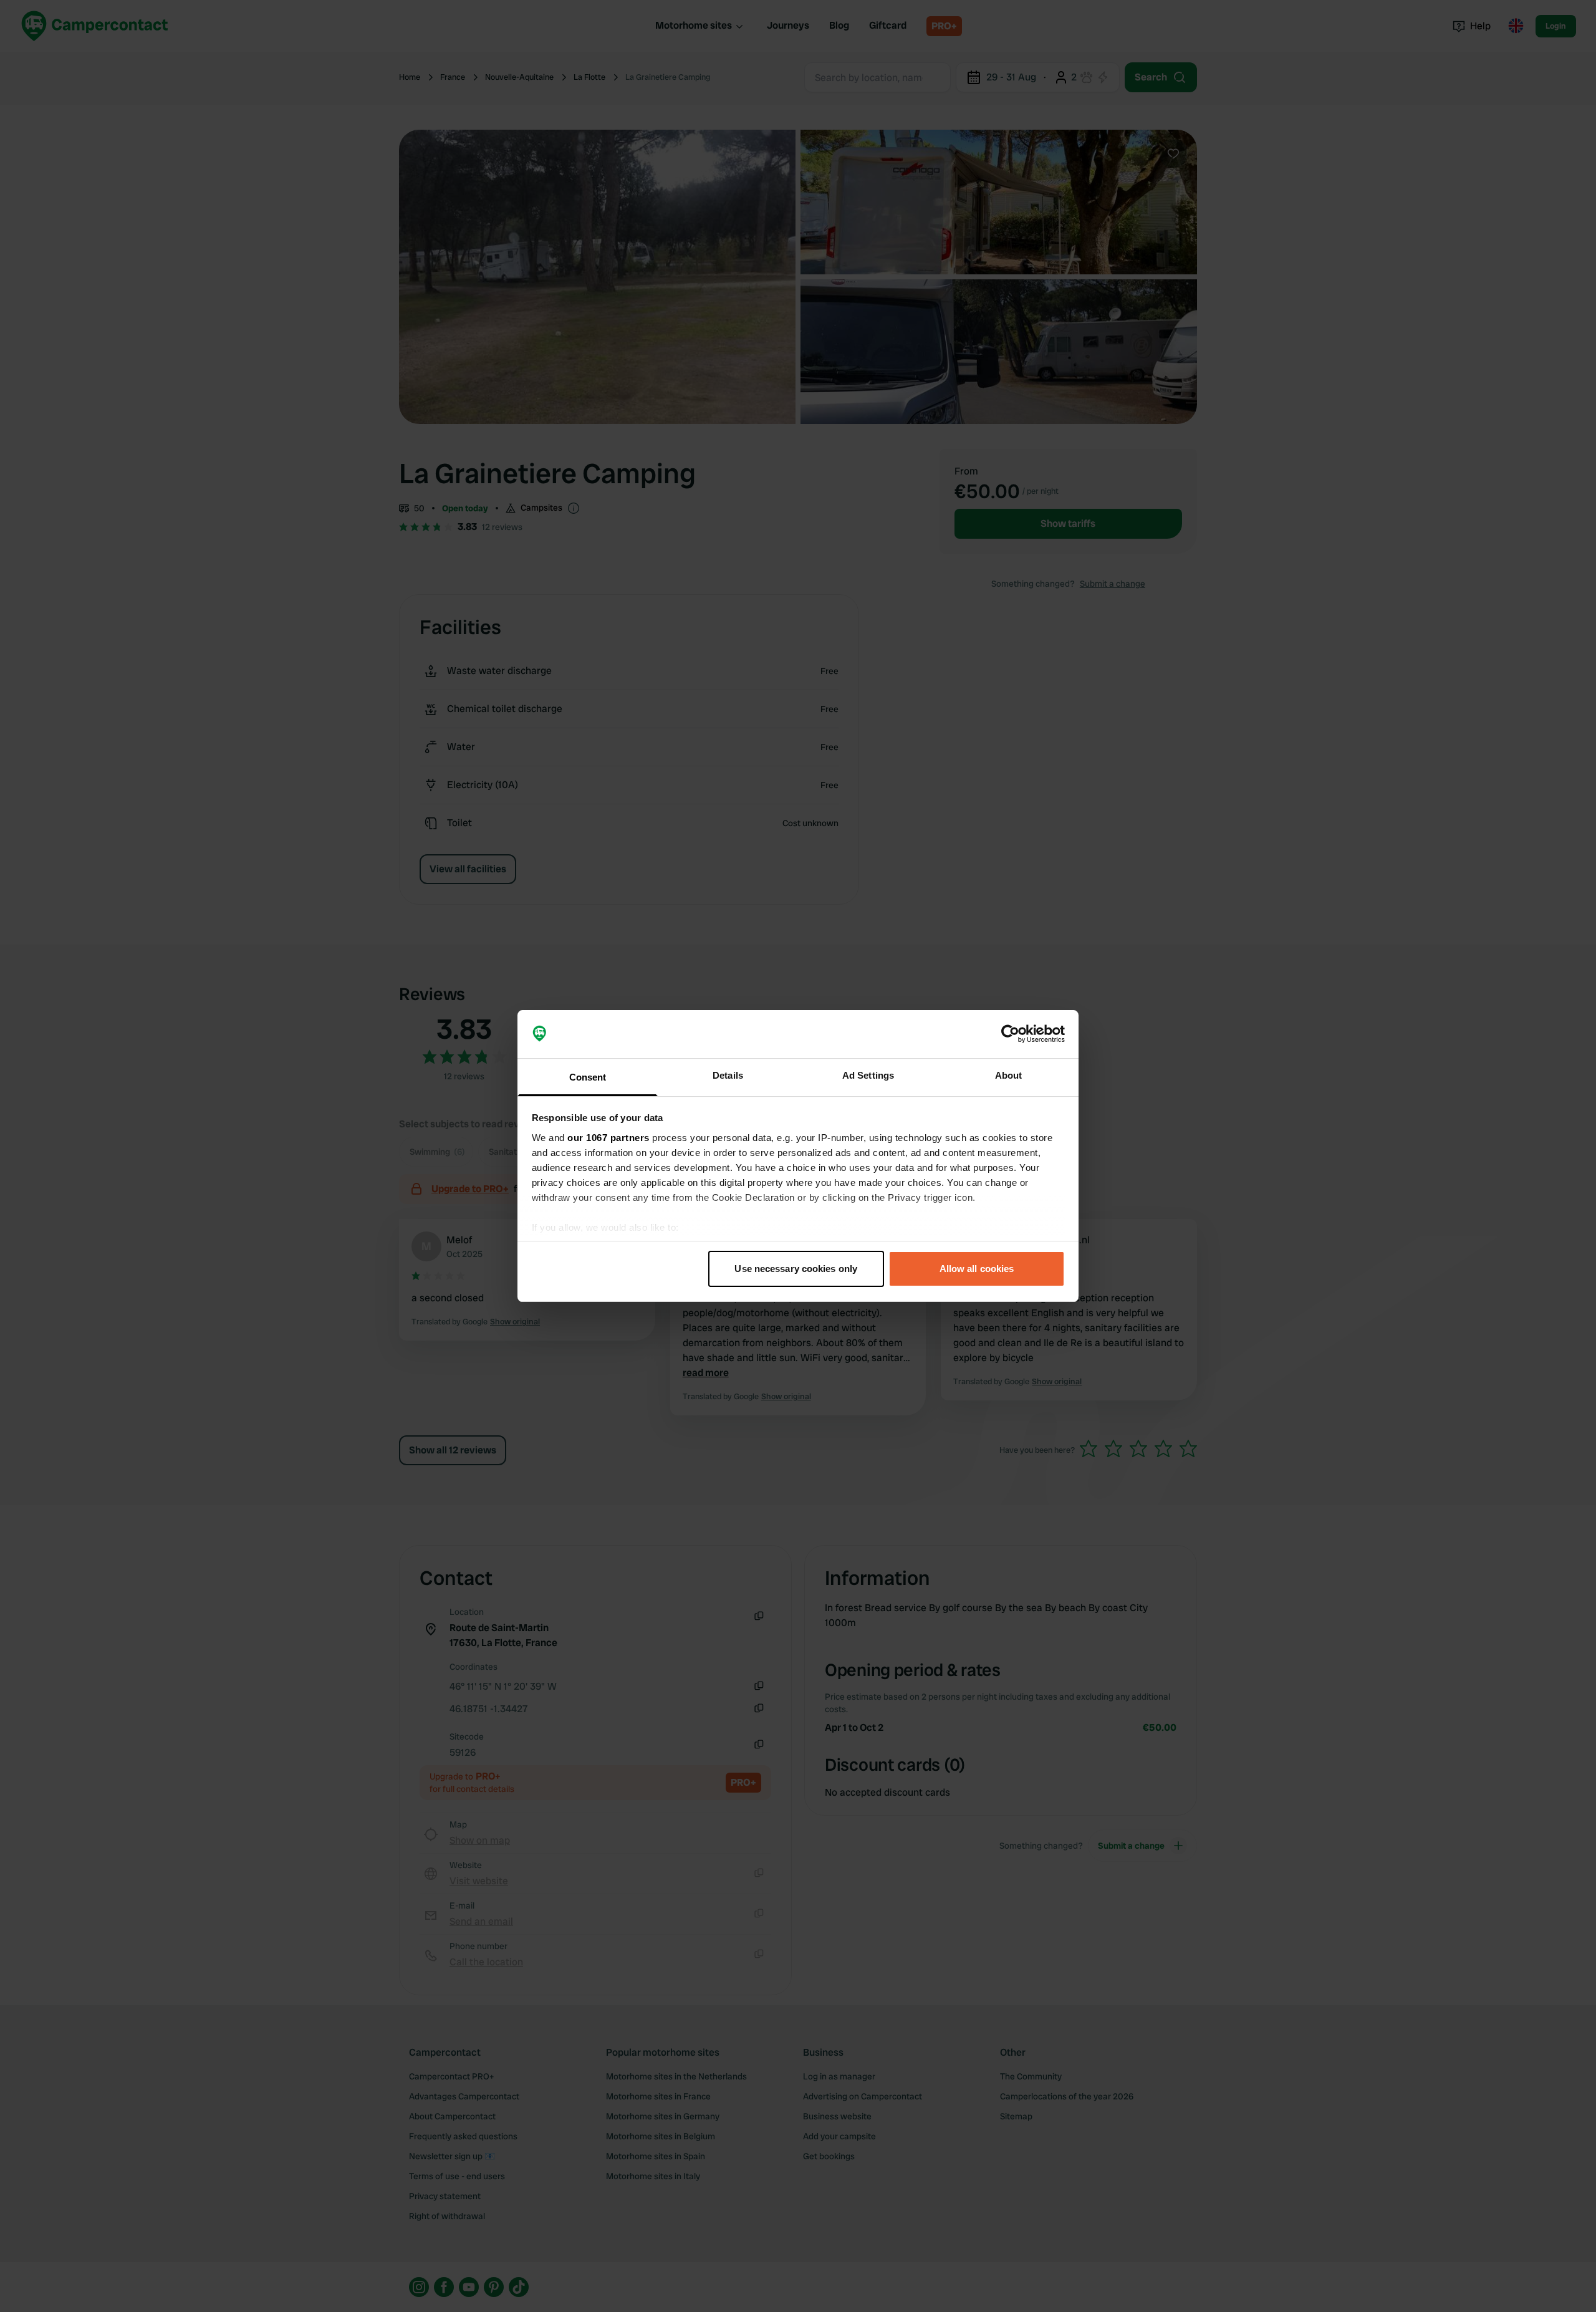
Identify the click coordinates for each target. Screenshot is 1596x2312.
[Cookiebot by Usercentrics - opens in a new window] (1010, 1034)
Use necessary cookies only (796, 1269)
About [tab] (1009, 1075)
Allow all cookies (977, 1269)
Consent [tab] (588, 1077)
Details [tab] (728, 1075)
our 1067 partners (608, 1138)
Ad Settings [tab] (868, 1075)
